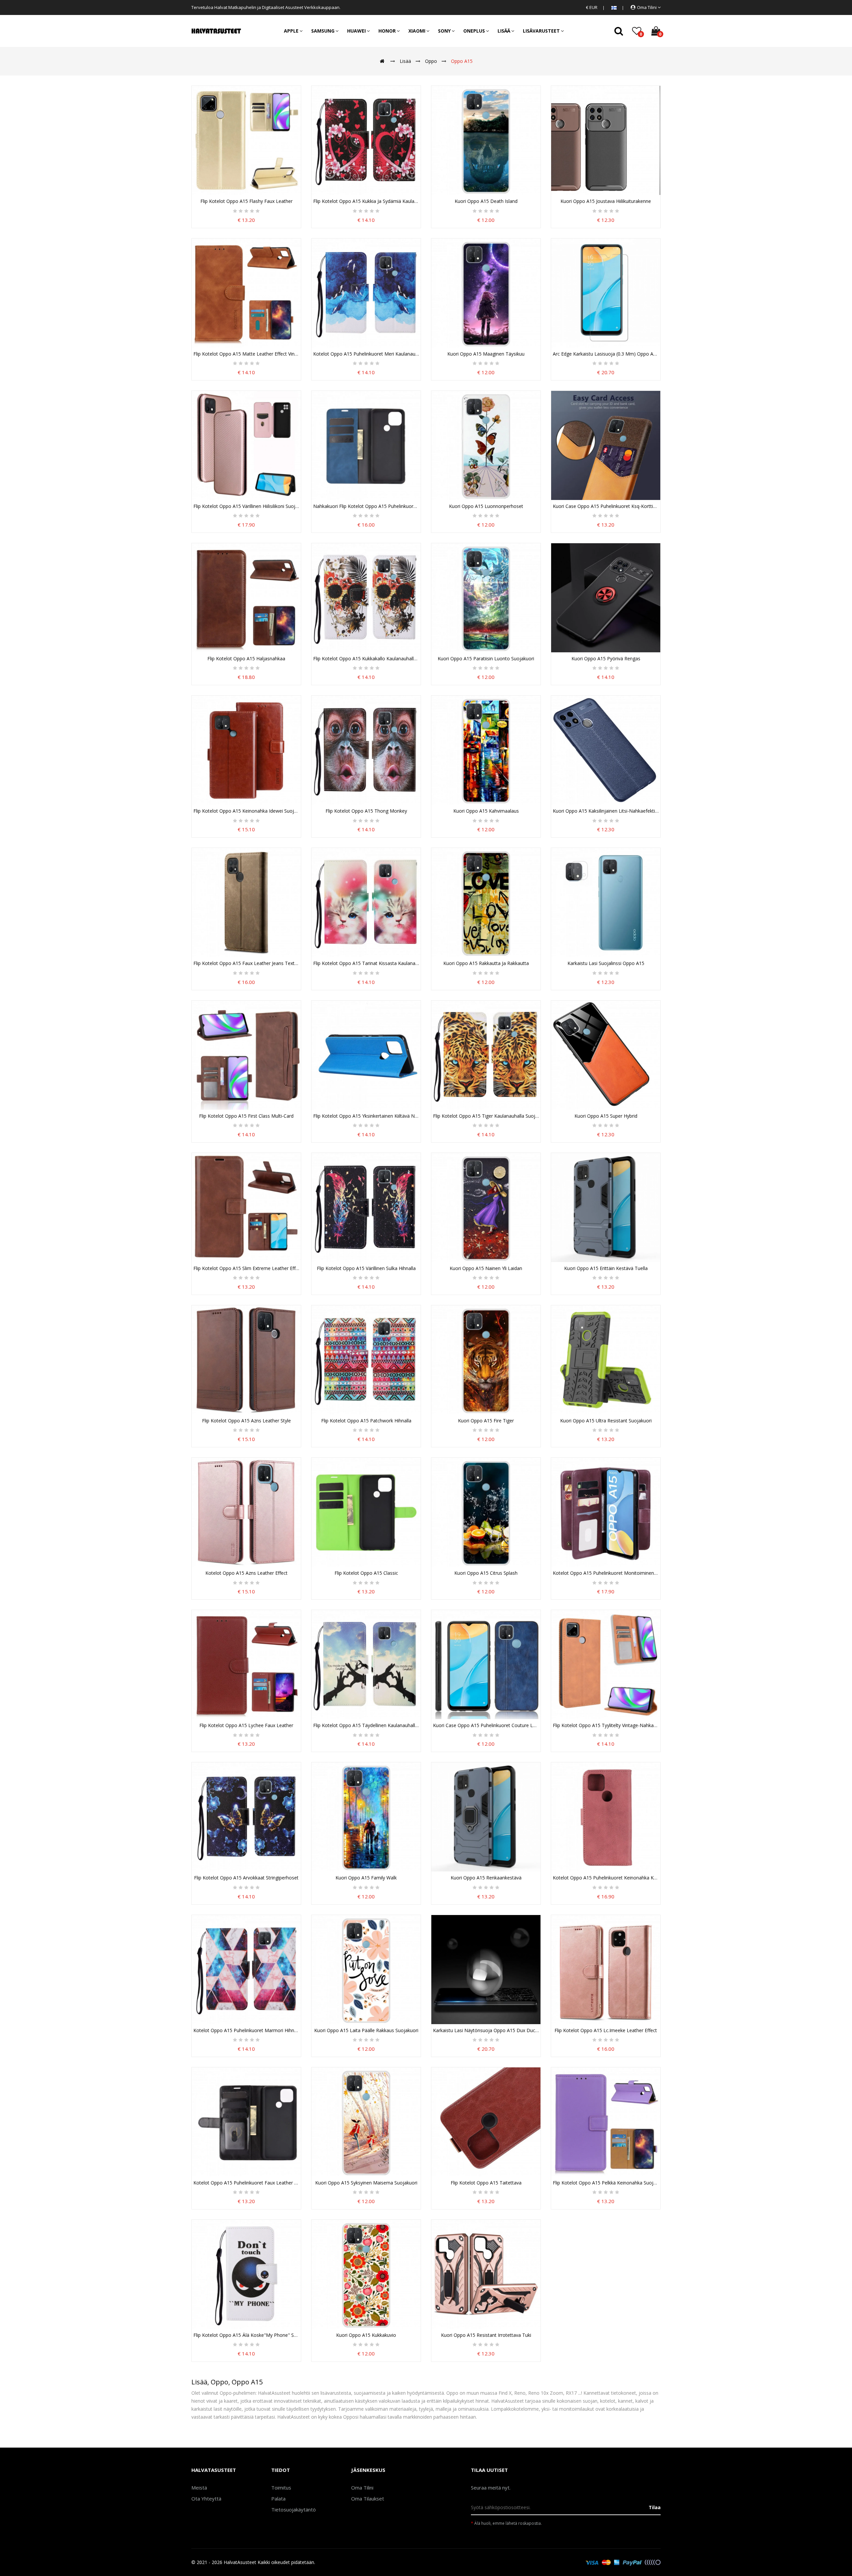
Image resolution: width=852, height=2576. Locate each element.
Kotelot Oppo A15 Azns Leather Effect (246, 1573)
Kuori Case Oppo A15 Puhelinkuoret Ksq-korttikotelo (606, 506)
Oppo (431, 61)
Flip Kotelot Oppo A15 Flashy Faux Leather (246, 201)
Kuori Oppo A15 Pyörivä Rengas (606, 659)
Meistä (199, 2488)
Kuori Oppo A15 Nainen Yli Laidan (486, 1268)
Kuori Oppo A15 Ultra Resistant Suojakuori (606, 1421)
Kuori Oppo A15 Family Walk (366, 1878)
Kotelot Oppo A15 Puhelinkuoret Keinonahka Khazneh (606, 1878)
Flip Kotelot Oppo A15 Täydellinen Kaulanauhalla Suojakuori (366, 1725)
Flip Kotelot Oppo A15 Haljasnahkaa (246, 659)
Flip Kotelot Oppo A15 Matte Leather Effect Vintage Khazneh (246, 354)
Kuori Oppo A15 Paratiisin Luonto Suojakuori (486, 659)
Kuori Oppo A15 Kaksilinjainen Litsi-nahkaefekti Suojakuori (606, 811)
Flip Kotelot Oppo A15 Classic (366, 1573)
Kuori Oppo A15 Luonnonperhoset (486, 506)
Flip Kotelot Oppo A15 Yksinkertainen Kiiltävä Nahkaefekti (366, 1116)
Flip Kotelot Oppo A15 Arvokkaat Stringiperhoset (246, 1878)
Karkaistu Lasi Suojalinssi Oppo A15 (606, 963)
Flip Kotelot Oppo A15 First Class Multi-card (246, 1116)
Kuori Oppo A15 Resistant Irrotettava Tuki (486, 2335)
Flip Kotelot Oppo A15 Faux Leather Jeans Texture (246, 963)
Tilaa (655, 2507)
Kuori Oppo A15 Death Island (486, 201)
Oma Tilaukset (368, 2498)
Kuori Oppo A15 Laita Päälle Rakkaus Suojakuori (366, 2030)
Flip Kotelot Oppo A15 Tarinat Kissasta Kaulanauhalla (366, 963)
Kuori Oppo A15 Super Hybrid (606, 1116)
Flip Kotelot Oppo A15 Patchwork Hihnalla (366, 1421)
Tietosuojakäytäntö (294, 2509)
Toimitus (281, 2488)
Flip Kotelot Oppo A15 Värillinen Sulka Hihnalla (366, 1268)
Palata (278, 2498)
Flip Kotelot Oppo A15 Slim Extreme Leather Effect (246, 1268)
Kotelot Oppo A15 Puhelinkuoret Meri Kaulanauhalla (366, 354)
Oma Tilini (362, 2488)
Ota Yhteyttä (206, 2498)
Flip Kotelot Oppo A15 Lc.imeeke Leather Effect (606, 2030)
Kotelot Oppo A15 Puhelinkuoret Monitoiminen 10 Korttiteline (606, 1573)
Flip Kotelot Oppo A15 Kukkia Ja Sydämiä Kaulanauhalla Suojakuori (366, 201)
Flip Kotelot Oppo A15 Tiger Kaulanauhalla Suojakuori (486, 1116)
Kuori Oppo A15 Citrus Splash (486, 1573)
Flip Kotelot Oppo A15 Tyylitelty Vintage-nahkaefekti (606, 1725)
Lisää (405, 61)
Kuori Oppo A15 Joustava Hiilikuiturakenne (606, 201)
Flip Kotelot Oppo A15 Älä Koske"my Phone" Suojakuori (246, 2335)
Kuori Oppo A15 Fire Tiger (486, 1421)
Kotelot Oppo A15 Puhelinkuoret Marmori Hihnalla (246, 2030)
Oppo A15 (462, 61)
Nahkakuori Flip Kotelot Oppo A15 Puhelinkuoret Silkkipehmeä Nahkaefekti (366, 506)
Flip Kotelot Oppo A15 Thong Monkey (366, 811)
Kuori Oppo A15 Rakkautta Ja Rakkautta (486, 963)
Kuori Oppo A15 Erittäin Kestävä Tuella (606, 1268)
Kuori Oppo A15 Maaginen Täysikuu (486, 354)
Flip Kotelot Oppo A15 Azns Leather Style (246, 1421)
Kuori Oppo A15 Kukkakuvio (366, 2335)
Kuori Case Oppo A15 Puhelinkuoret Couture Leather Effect (486, 1725)
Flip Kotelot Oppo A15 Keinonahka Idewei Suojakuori (246, 811)
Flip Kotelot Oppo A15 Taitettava (486, 2183)
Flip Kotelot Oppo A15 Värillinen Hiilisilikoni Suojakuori (246, 506)
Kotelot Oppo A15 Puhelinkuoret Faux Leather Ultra (246, 2183)
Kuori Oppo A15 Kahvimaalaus (486, 811)
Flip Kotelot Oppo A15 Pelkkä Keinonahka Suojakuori (606, 2183)
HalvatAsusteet (240, 2562)
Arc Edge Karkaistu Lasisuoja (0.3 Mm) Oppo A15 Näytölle (606, 354)
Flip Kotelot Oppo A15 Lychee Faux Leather (246, 1725)
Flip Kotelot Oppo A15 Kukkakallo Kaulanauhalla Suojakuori (366, 659)
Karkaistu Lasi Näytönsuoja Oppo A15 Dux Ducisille (486, 2030)
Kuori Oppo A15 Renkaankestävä (486, 1878)
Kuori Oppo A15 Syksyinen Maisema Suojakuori (366, 2183)
